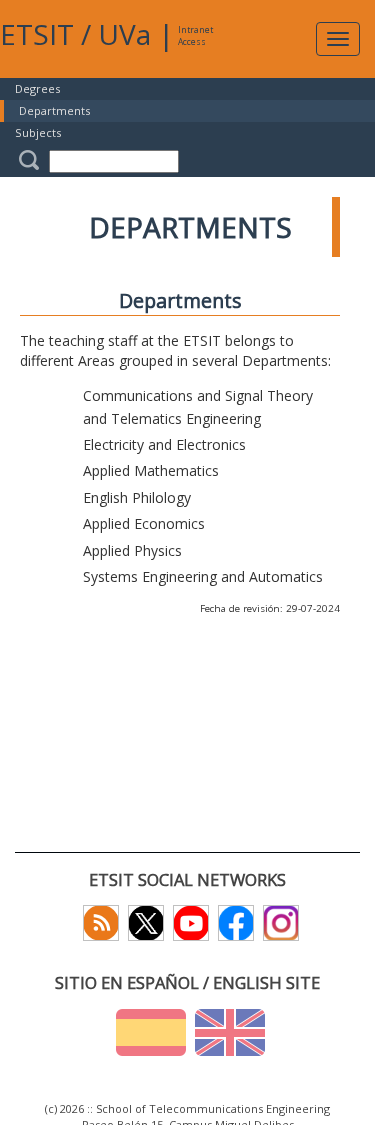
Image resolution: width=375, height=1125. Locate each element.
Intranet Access (195, 35)
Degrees (37, 88)
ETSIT (37, 34)
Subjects (38, 132)
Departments (54, 110)
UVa (124, 34)
